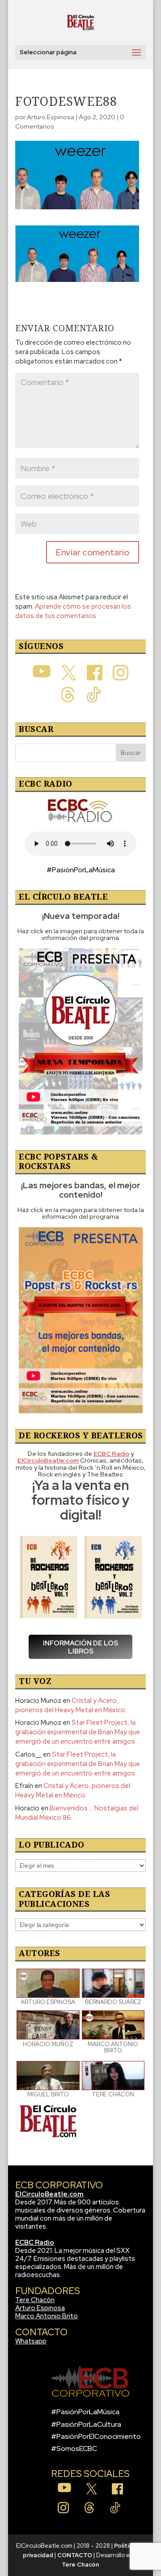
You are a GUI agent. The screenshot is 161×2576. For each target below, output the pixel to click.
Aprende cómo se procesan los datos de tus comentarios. (73, 611)
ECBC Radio (35, 2243)
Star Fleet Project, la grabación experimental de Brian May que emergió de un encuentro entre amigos (78, 1732)
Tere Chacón (35, 2300)
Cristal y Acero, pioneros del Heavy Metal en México (70, 1705)
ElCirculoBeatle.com (49, 2194)
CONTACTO (75, 2555)
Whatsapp (31, 2341)
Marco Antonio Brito (47, 2316)
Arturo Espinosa (51, 117)
